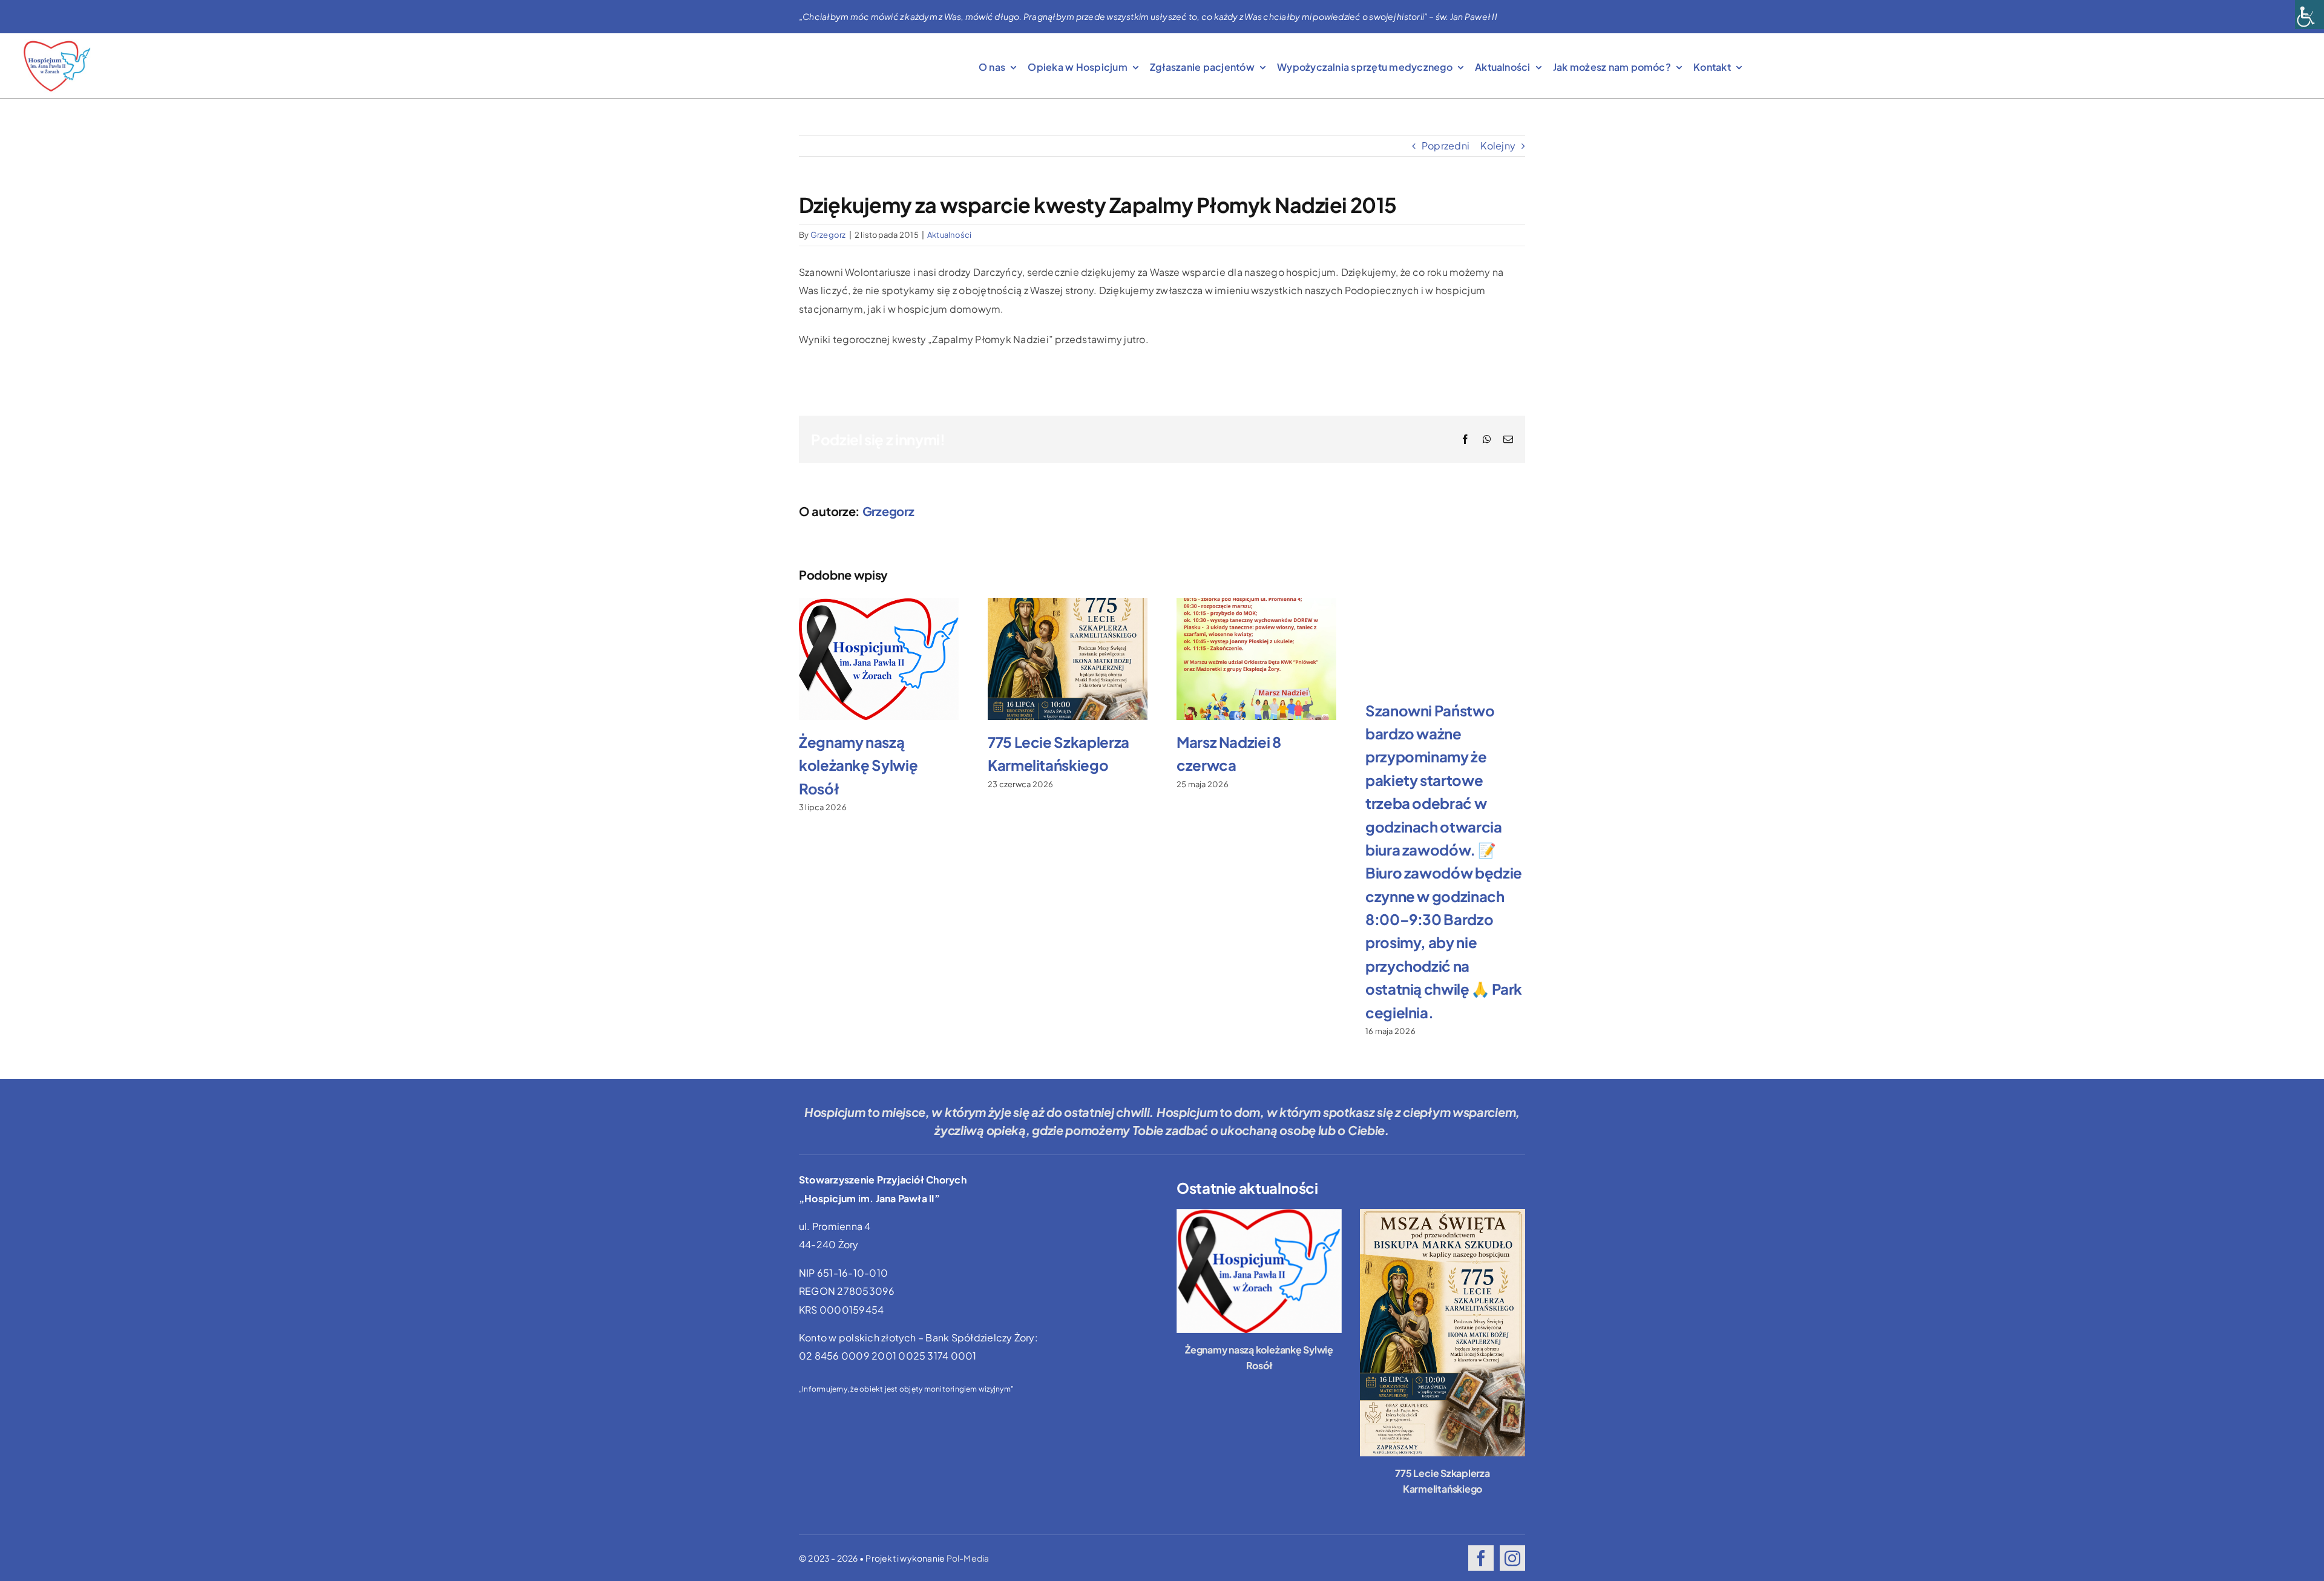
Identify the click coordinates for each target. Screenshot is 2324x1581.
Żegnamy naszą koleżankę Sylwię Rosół (858, 765)
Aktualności (950, 235)
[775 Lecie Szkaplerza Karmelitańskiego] (1443, 1333)
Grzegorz (828, 235)
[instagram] (1512, 1558)
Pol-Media (968, 1558)
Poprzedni (1446, 146)
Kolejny (1498, 146)
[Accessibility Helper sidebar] (2309, 15)
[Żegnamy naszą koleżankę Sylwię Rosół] (1259, 1271)
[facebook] (1481, 1558)
